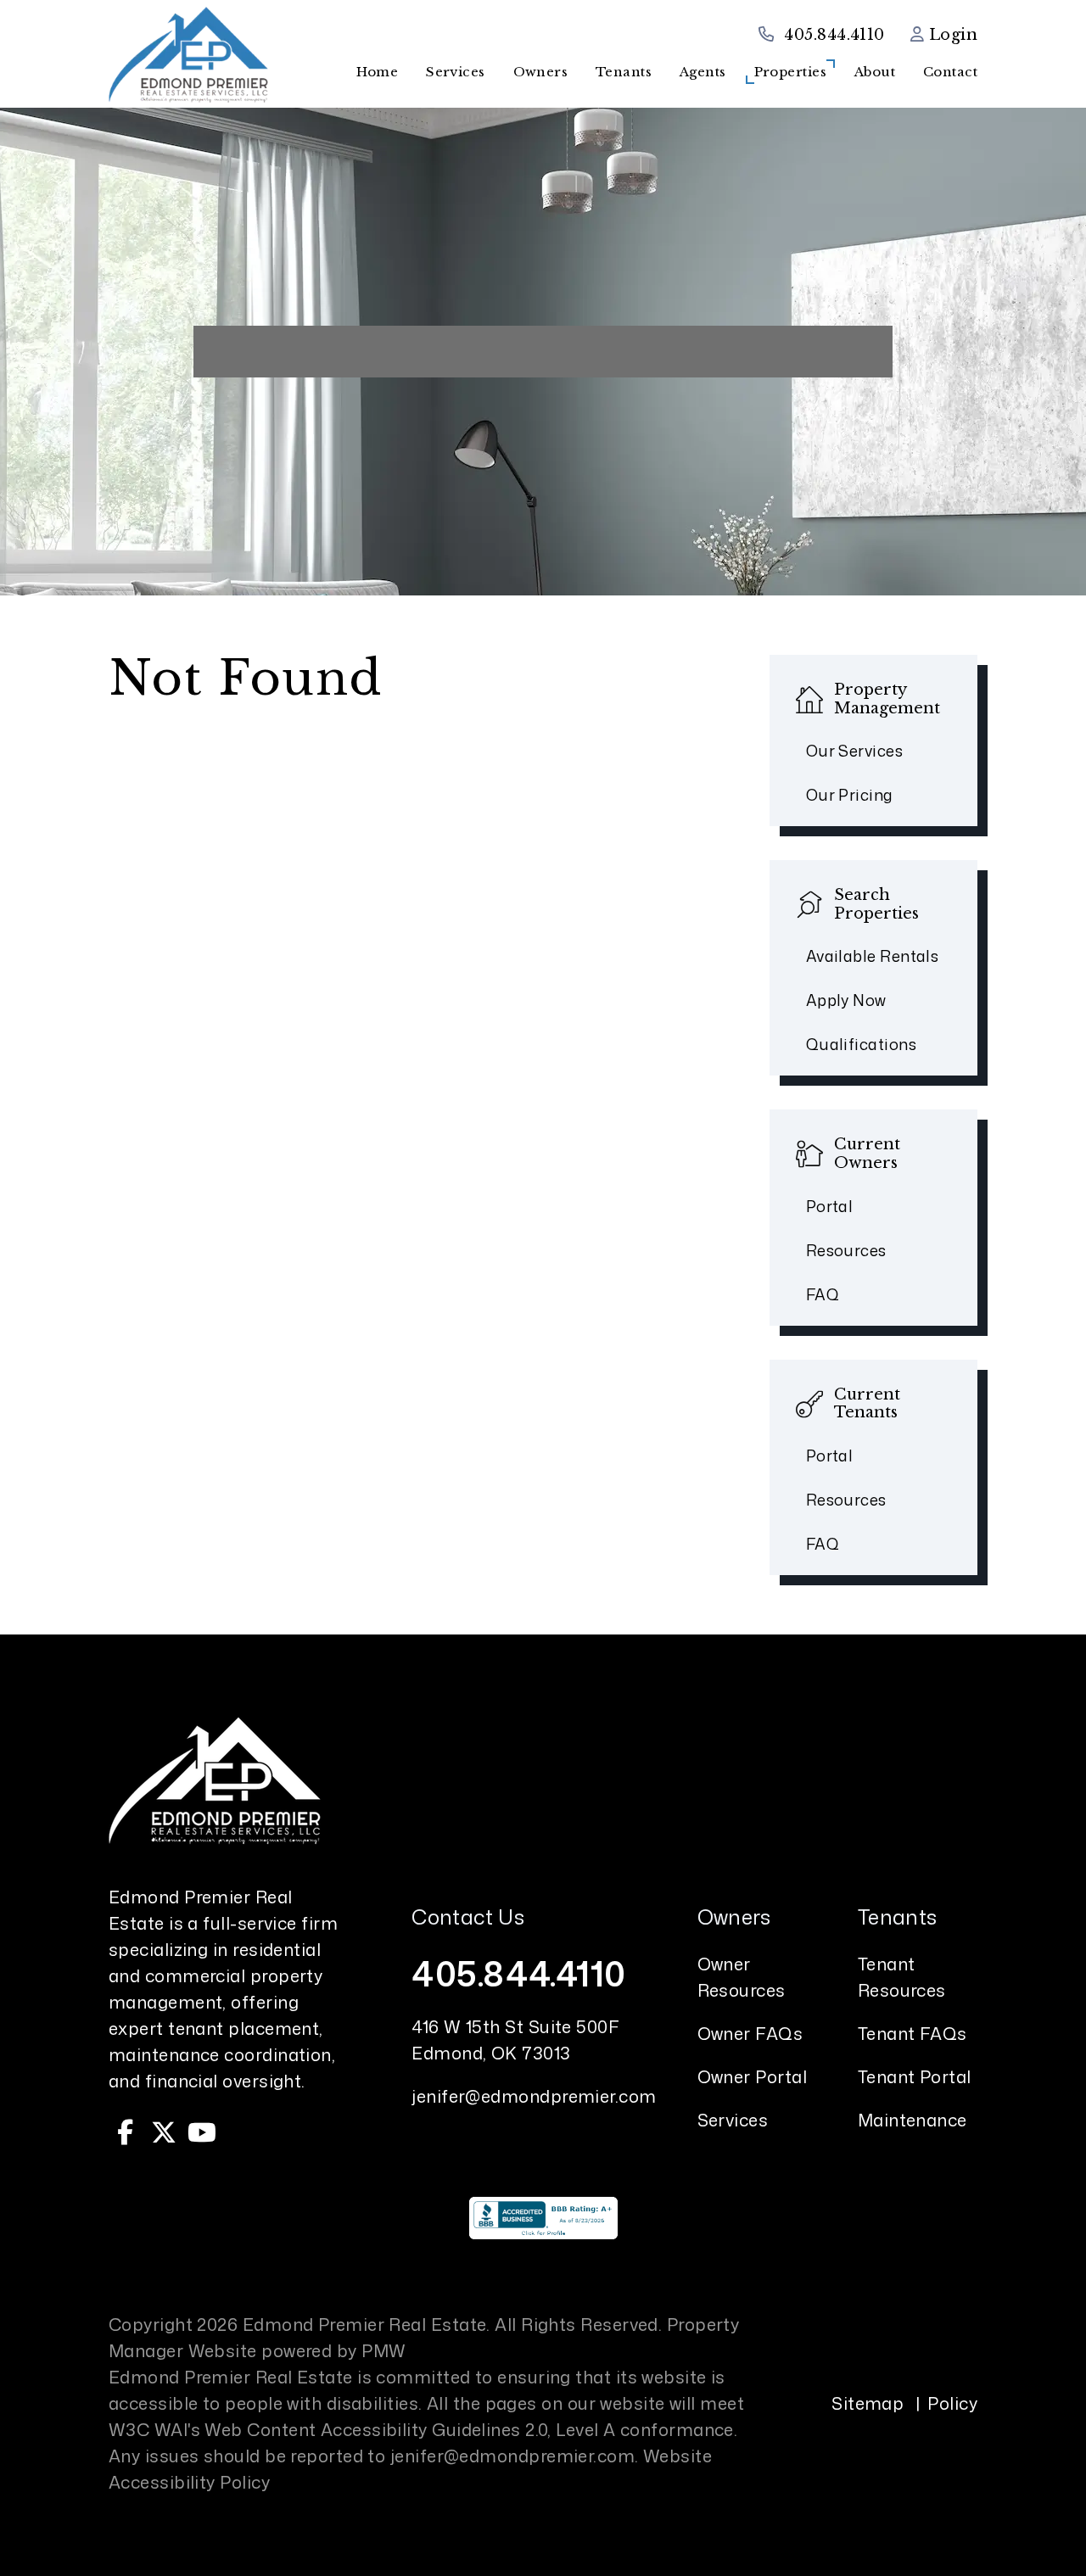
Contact (950, 72)
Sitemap (868, 2403)
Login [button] (951, 35)
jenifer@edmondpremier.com (534, 2096)
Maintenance (912, 2120)
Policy (952, 2403)
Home (378, 72)
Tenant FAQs (912, 2033)
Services (456, 72)
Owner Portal (752, 2076)
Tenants (624, 72)
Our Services (854, 751)
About (875, 72)
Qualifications (861, 1044)
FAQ (823, 1294)
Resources (846, 1250)
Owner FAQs (750, 2033)
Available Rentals (873, 956)
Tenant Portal (915, 2076)
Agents (703, 72)
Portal (830, 1206)
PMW (383, 2350)
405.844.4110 (834, 35)
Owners (541, 72)
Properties (791, 72)
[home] (188, 53)
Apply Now (846, 1000)
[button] (126, 2132)
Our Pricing (850, 795)
